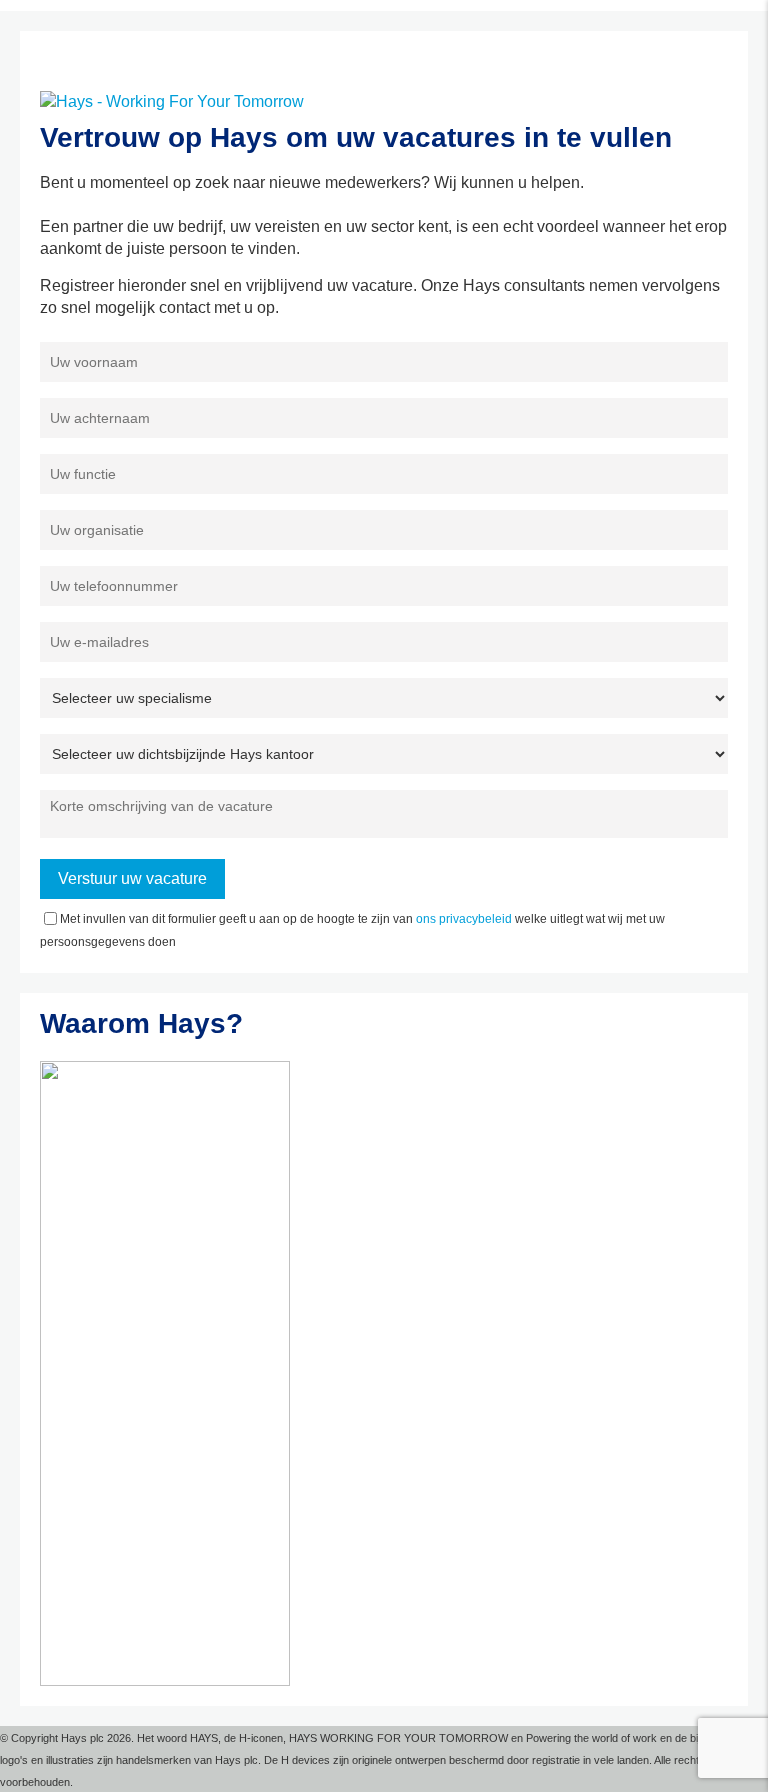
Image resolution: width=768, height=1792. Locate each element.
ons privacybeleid (464, 919)
